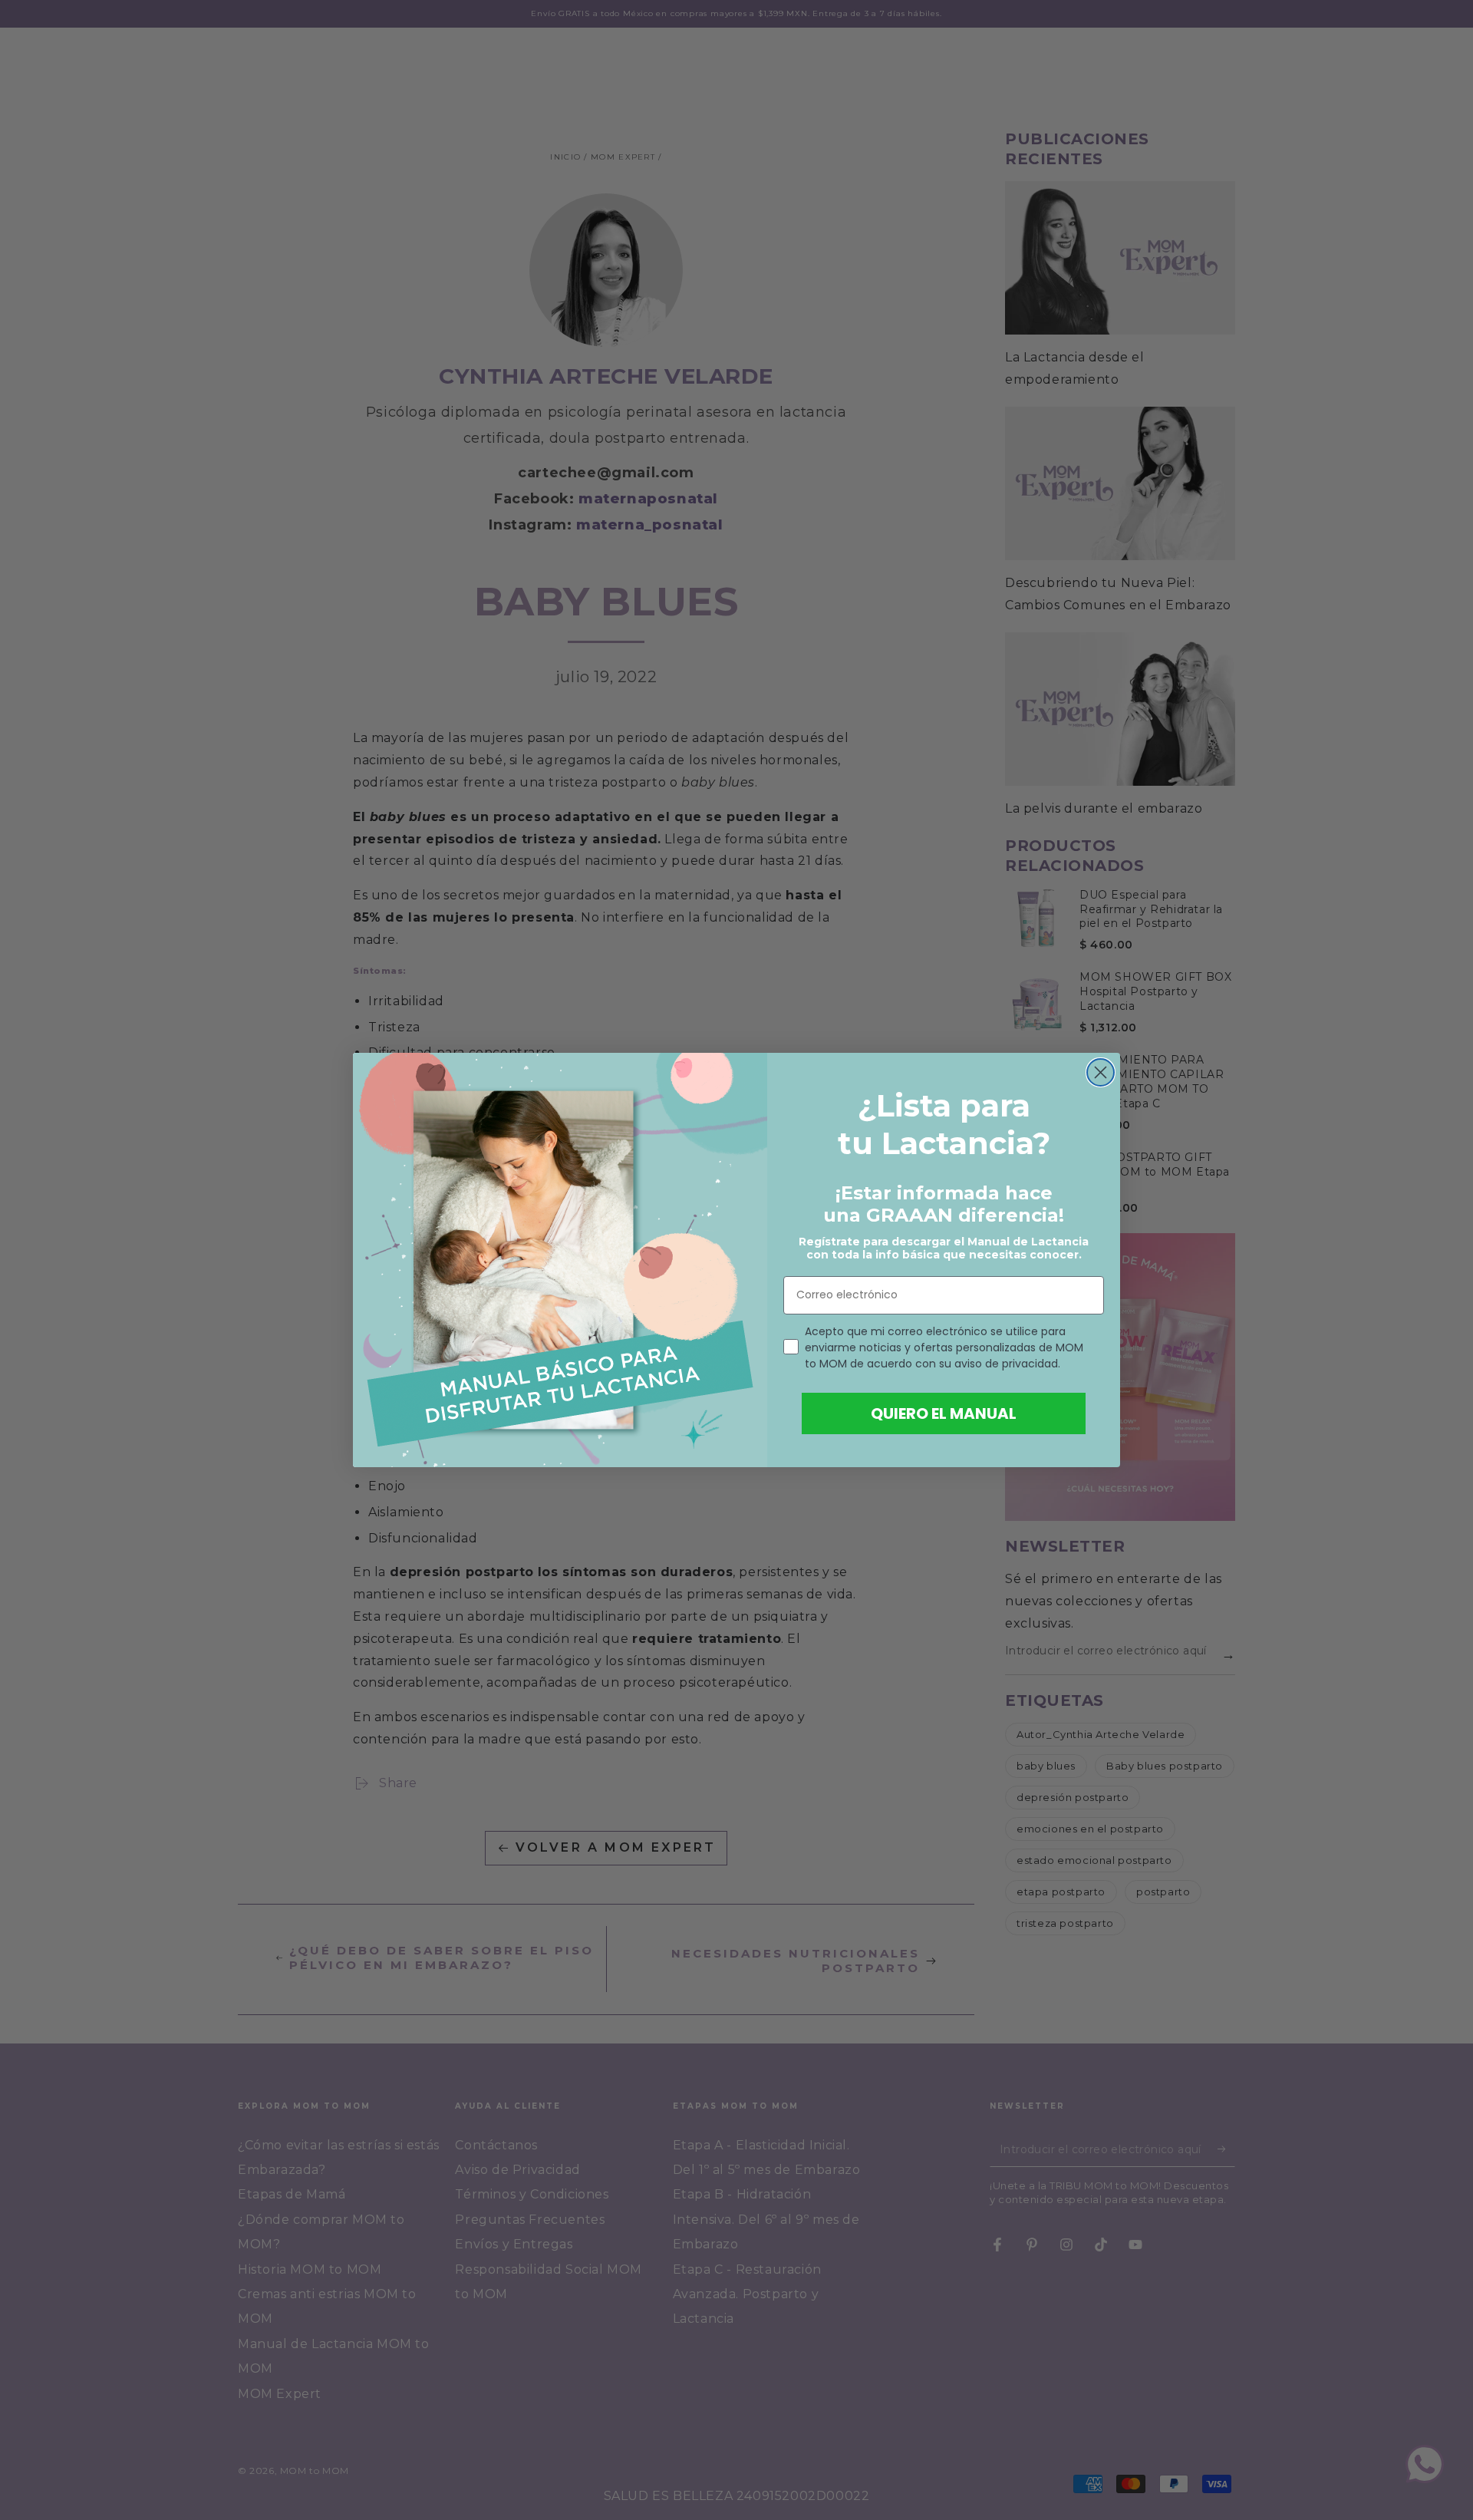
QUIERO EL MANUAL (944, 1413)
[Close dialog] (1101, 1072)
